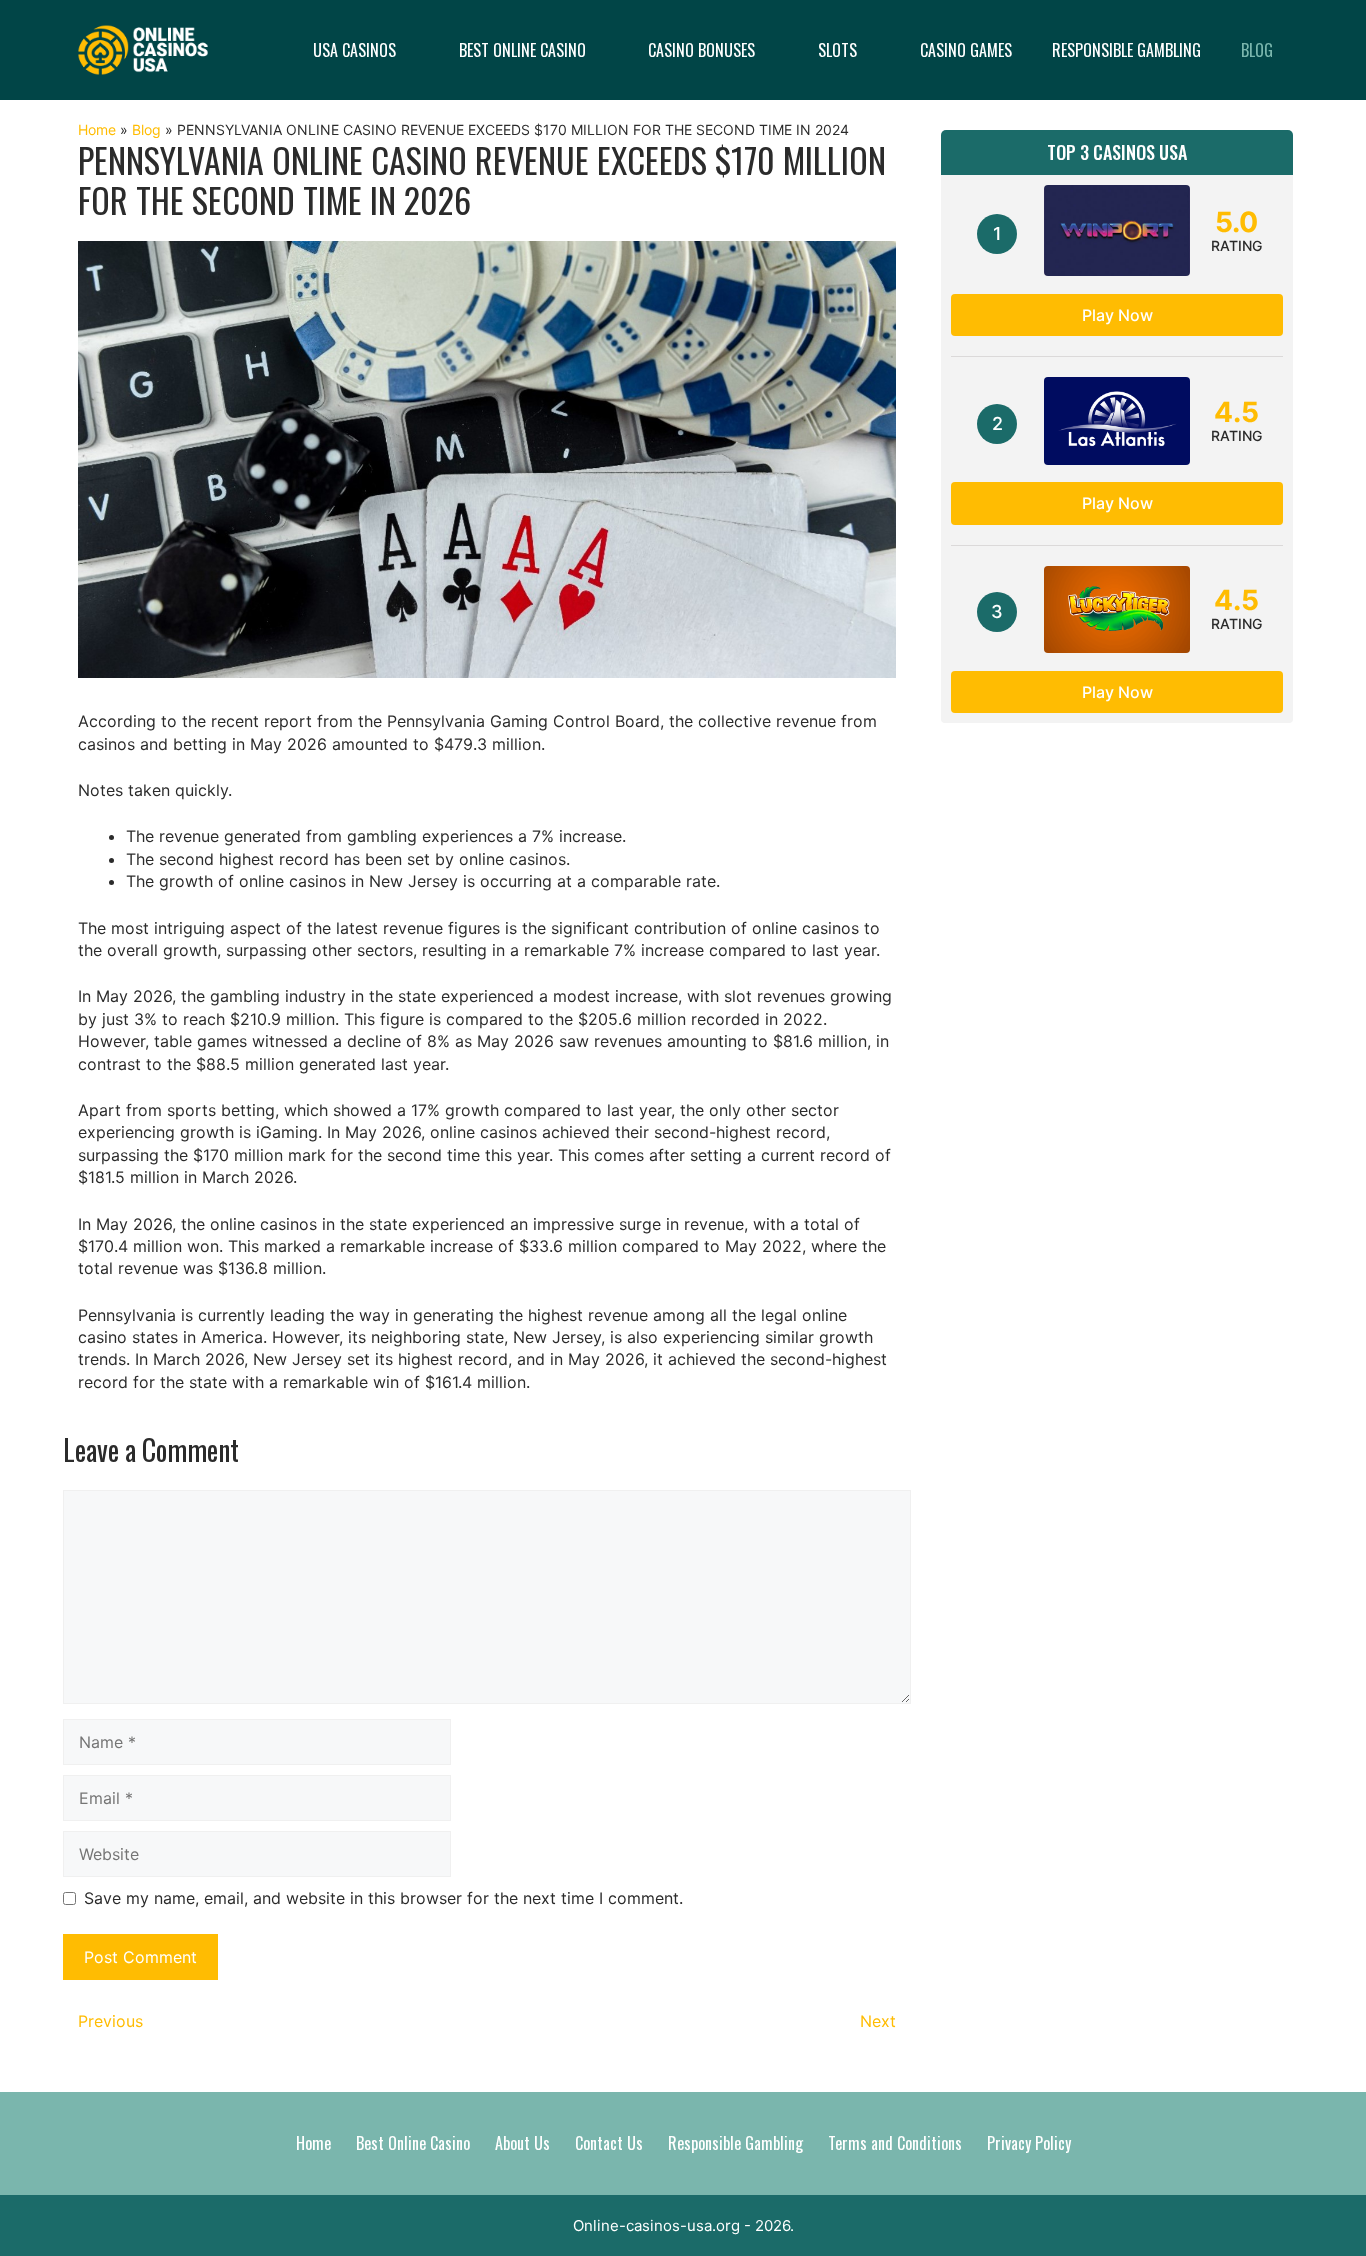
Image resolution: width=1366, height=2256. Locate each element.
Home (97, 129)
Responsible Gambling (1126, 50)
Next (878, 2021)
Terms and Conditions (895, 2143)
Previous (110, 2021)
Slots (837, 50)
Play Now (1117, 315)
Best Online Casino (522, 50)
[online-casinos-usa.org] (143, 48)
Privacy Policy (1029, 2143)
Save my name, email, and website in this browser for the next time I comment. (383, 1898)
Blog (1257, 50)
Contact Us (609, 2143)
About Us (522, 2143)
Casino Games (966, 50)
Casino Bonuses (701, 50)
